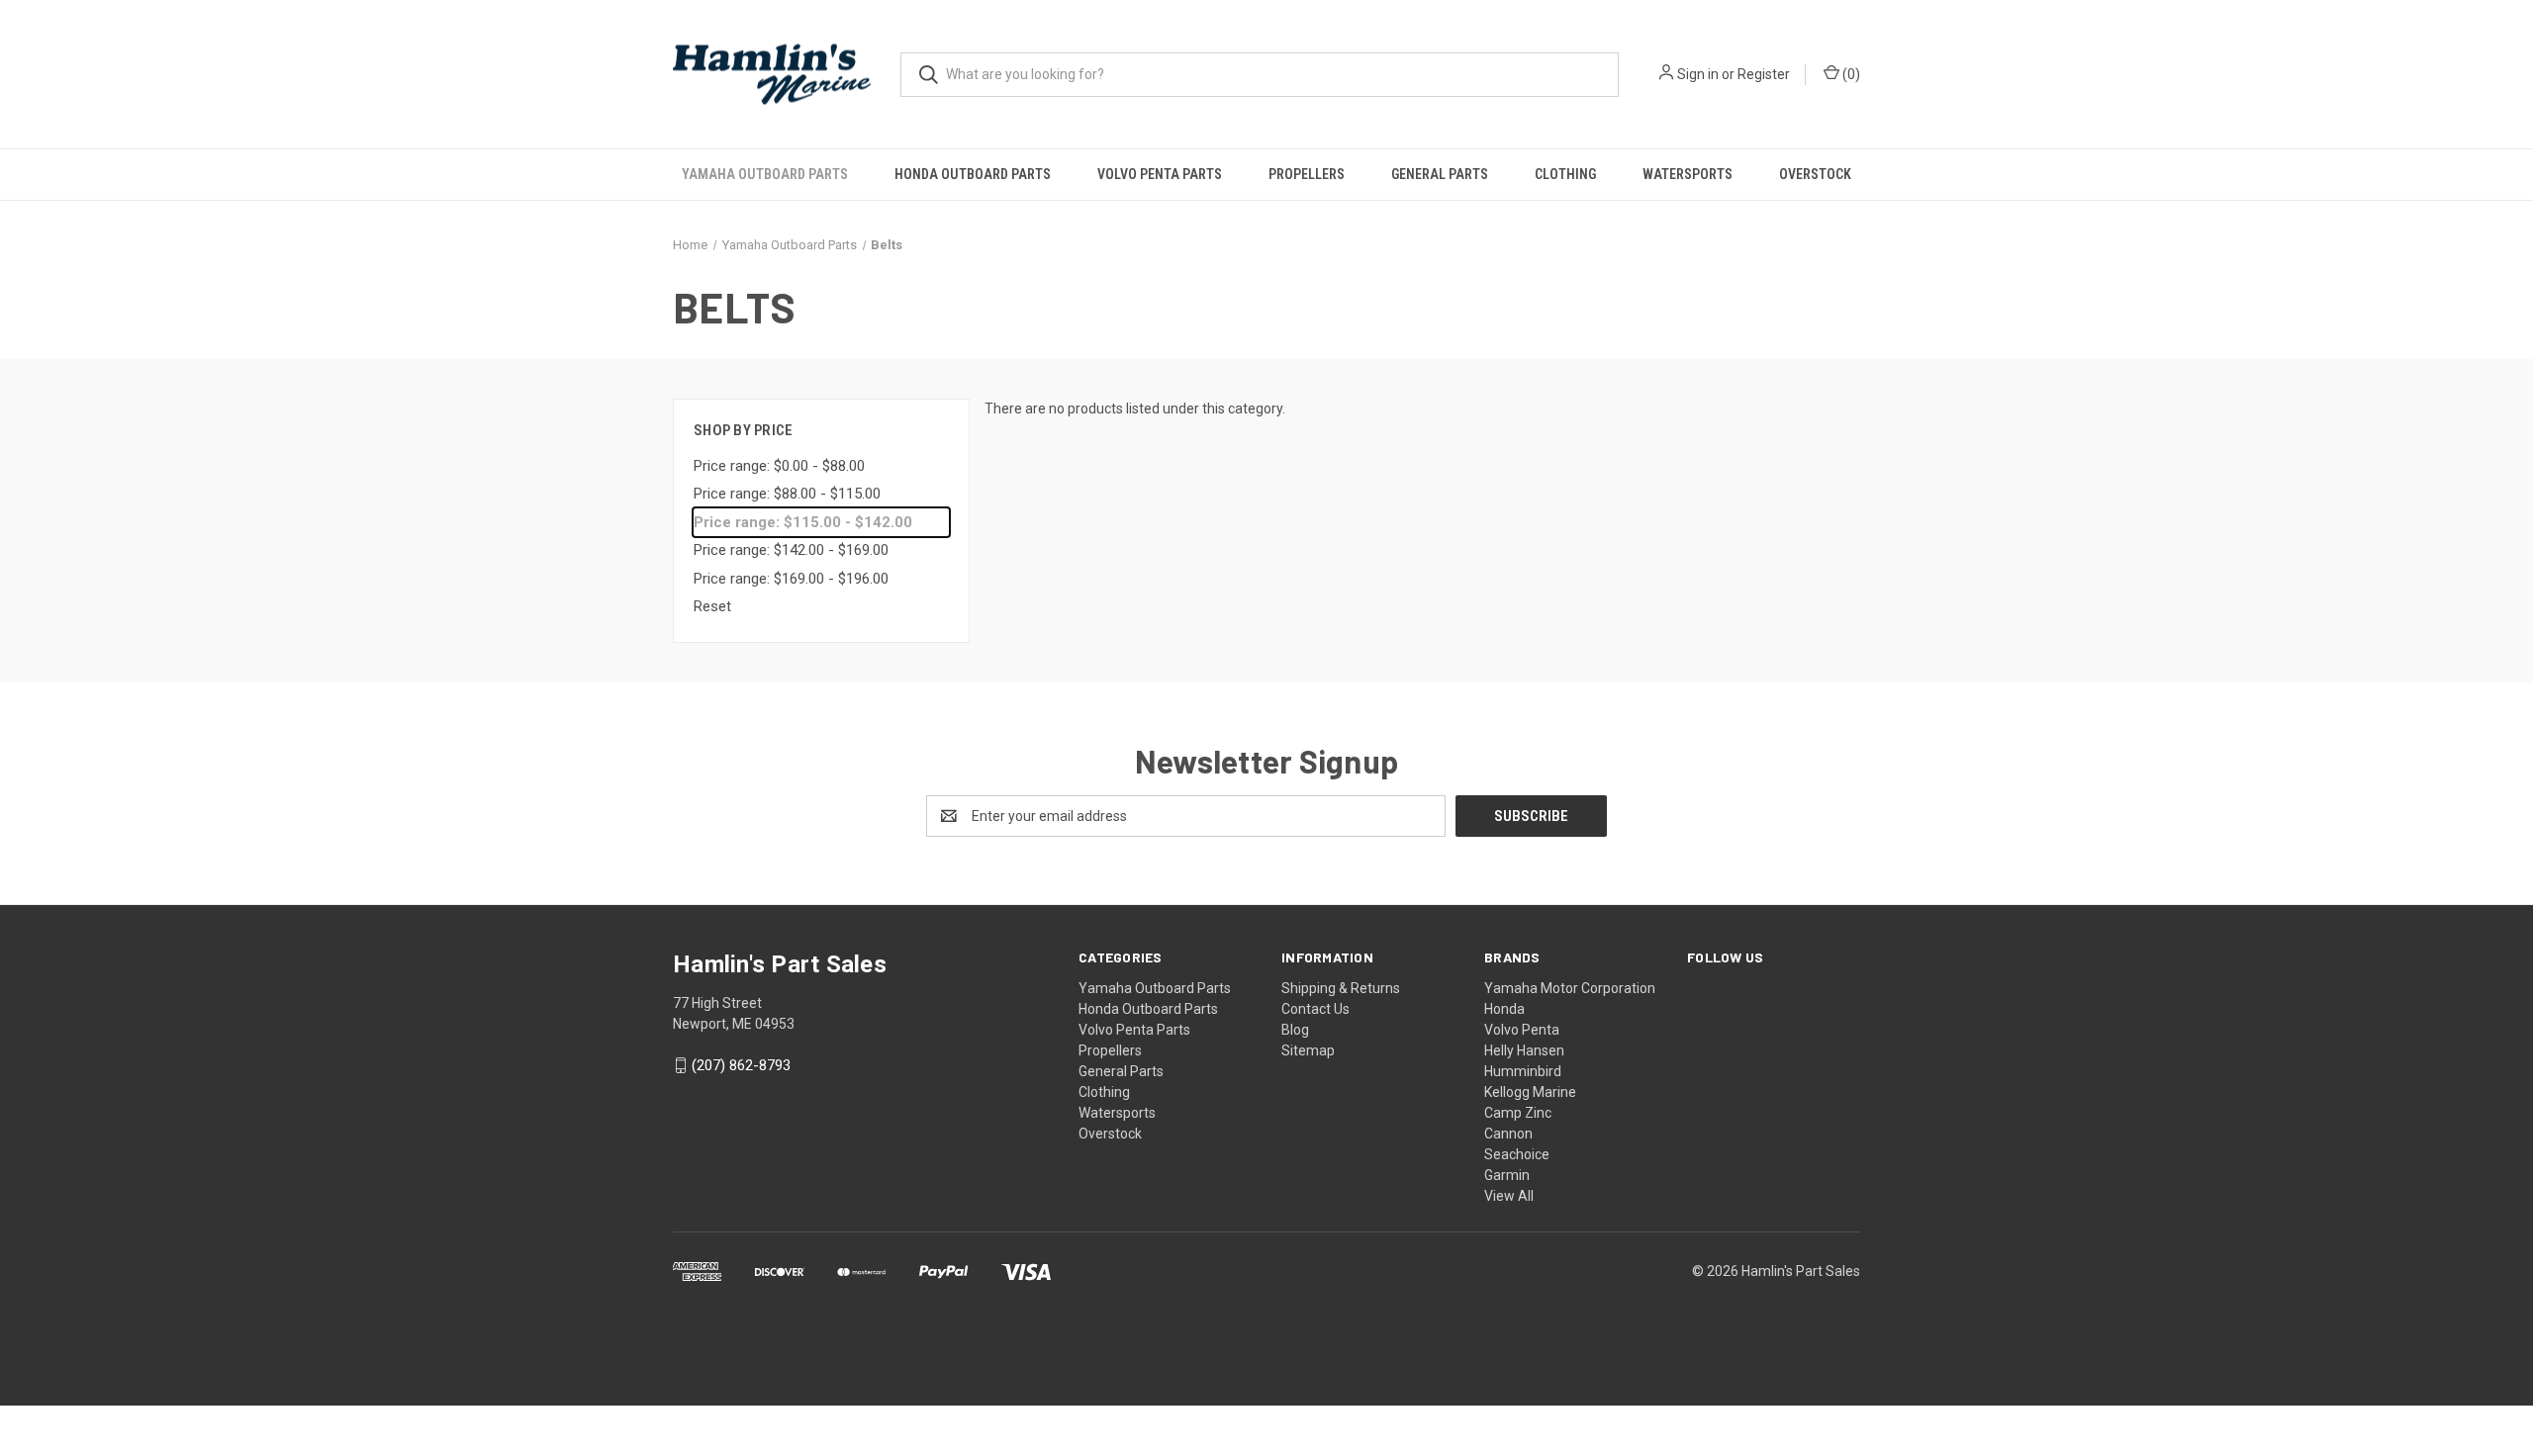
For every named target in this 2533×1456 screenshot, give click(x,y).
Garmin (1507, 1175)
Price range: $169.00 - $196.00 (791, 579)
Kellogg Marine (1530, 1092)
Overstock (1815, 174)
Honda (1504, 1009)
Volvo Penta (1522, 1030)
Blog (1295, 1030)
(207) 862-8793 (741, 1065)
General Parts (1440, 174)
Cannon (1508, 1134)
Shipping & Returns (1341, 988)
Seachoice (1517, 1154)
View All (1509, 1196)
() (1850, 74)
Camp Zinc (1518, 1113)
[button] (1266, 1328)
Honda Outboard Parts (973, 174)
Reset (712, 606)
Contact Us (1315, 1009)
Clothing (1565, 174)
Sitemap (1308, 1050)
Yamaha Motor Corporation (1570, 988)
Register (1764, 74)
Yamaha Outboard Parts (765, 174)
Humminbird (1523, 1071)
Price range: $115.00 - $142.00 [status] (803, 522)
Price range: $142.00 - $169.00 (791, 550)
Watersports (1688, 174)
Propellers (1307, 174)
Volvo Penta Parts (1160, 174)
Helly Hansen (1524, 1050)
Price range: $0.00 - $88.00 (779, 466)
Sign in (1698, 74)
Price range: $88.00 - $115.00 (787, 494)
